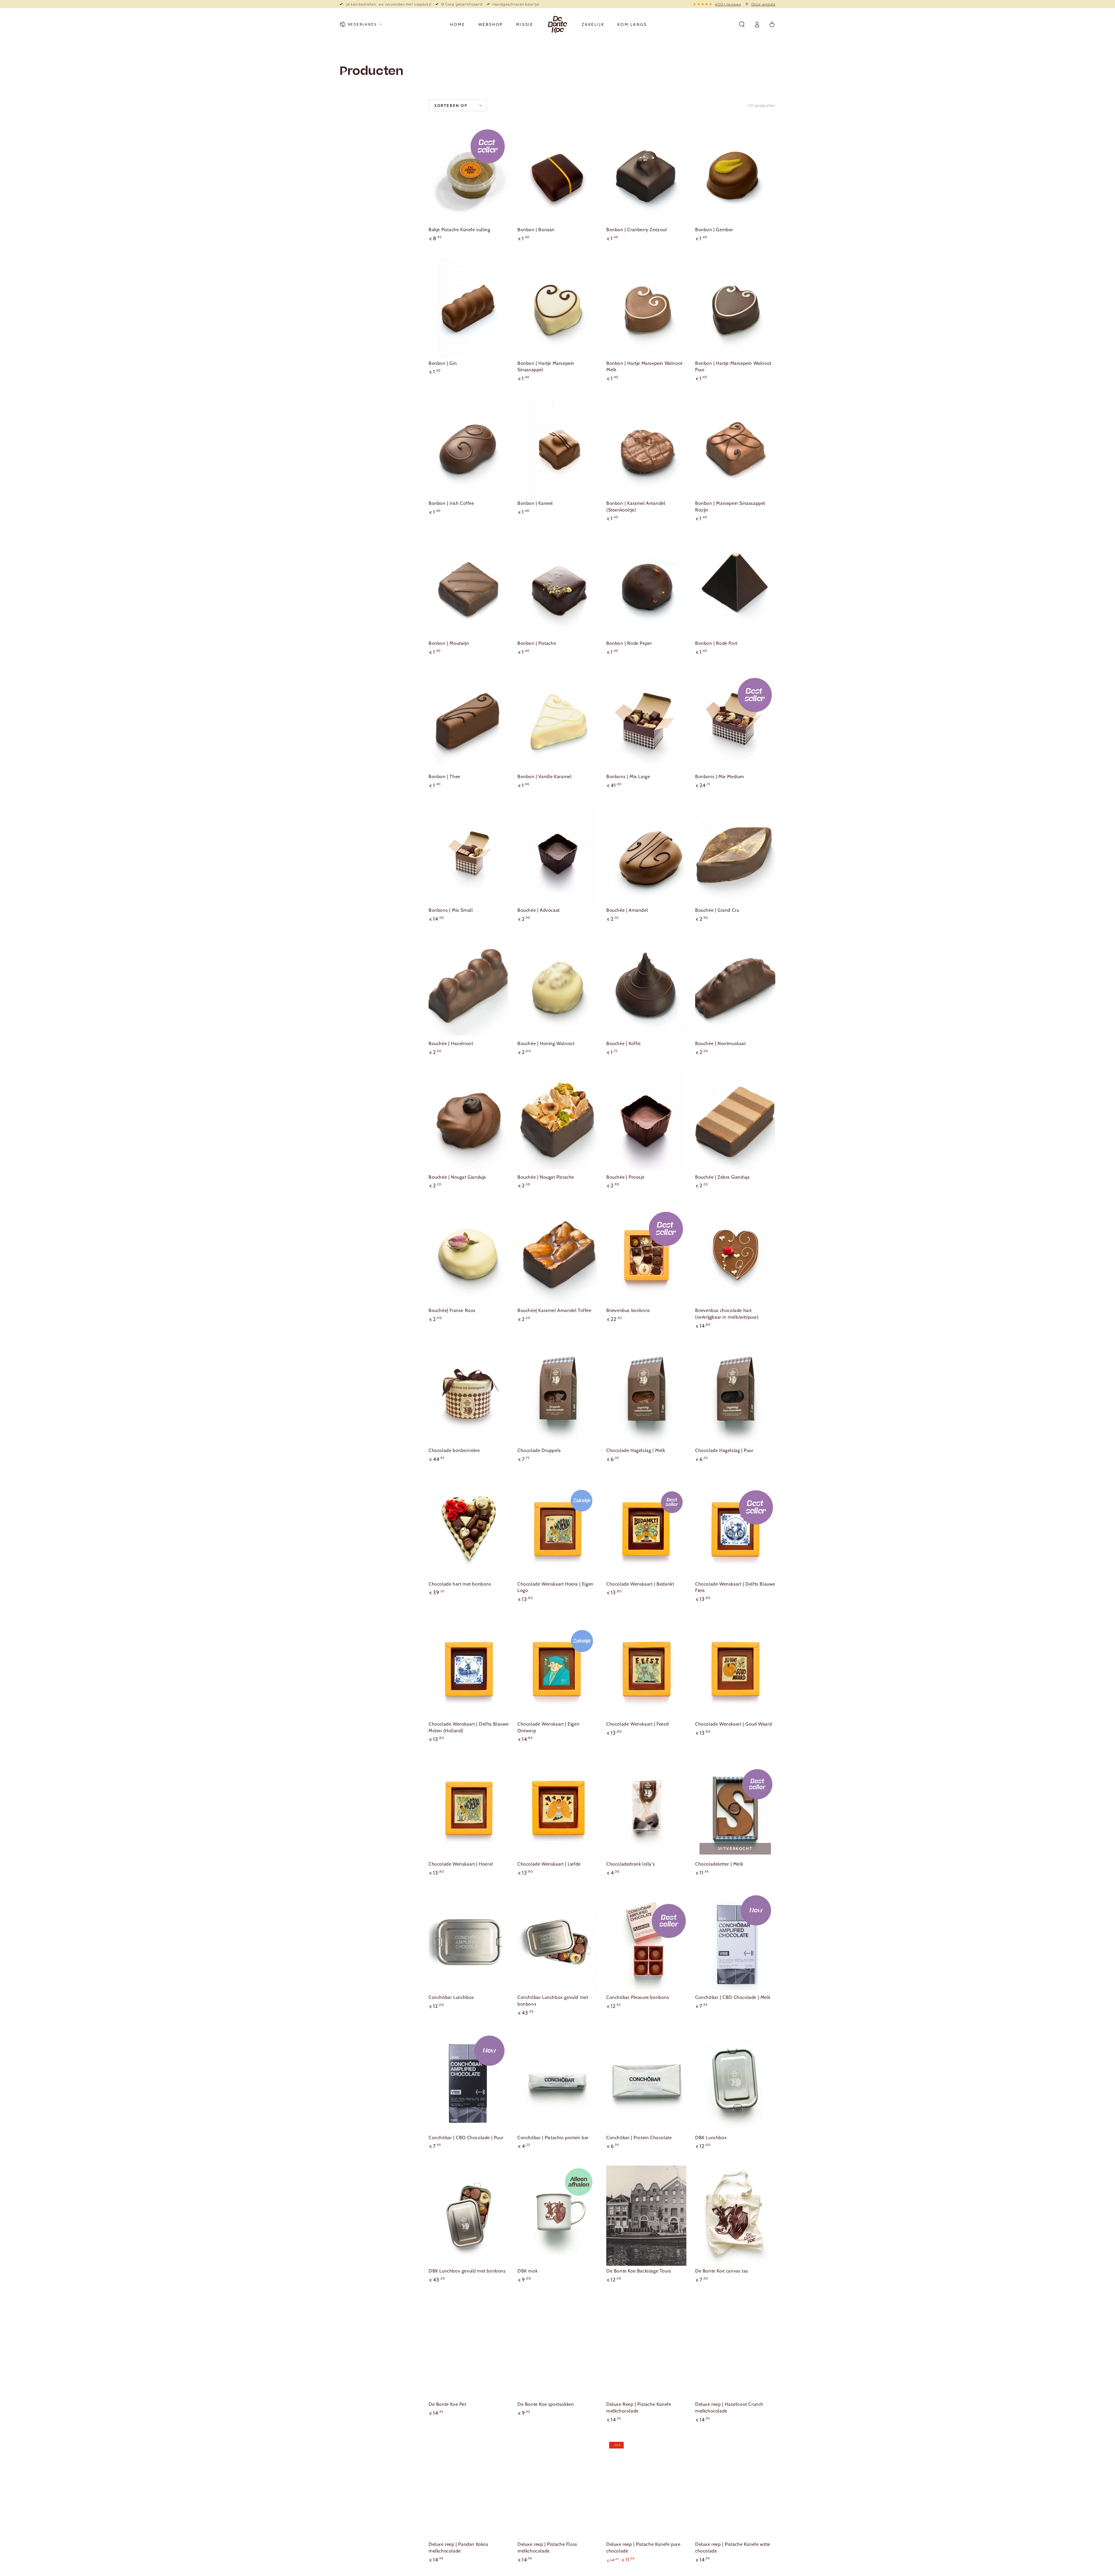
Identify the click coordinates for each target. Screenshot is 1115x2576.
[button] (742, 24)
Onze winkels (763, 4)
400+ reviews (728, 4)
